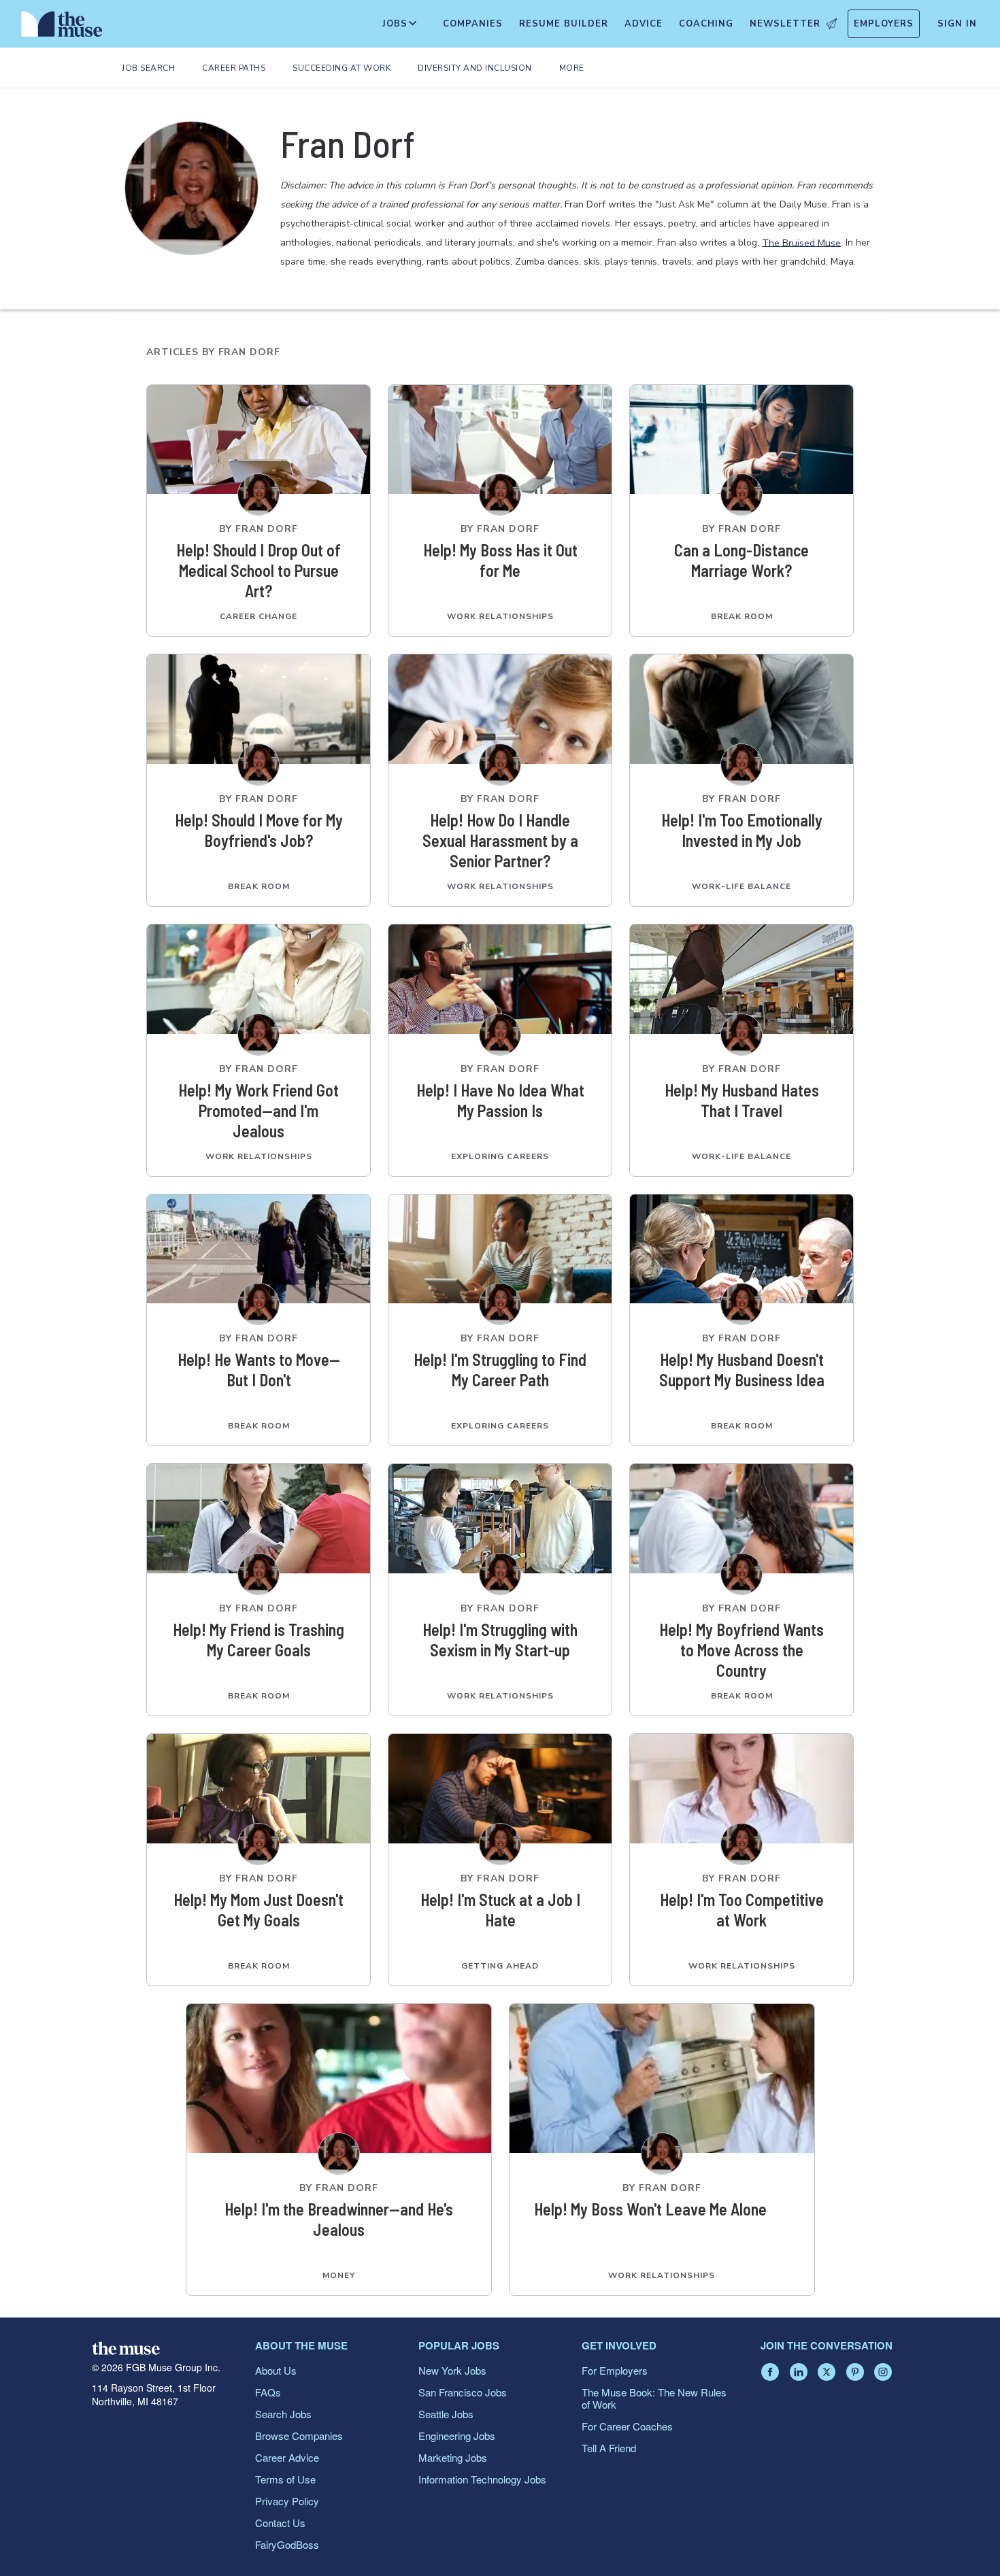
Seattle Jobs (446, 2414)
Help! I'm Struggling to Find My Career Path (500, 1370)
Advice (644, 24)
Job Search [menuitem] (148, 68)
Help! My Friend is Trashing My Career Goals (259, 1640)
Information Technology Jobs (482, 2479)
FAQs (268, 2392)
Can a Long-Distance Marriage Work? (741, 560)
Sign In (957, 24)
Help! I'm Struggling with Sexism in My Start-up (500, 1640)
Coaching (706, 24)
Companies (473, 24)
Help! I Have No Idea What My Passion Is (500, 1100)
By (259, 529)
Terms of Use (285, 2479)
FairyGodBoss (287, 2544)
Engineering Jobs (457, 2436)
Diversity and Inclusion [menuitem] (475, 68)
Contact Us (280, 2523)
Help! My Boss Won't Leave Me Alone (650, 2209)
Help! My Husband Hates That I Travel (742, 1100)
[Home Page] (62, 27)
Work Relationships (500, 616)
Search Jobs (283, 2414)
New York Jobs (452, 2370)
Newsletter (785, 24)
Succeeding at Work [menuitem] (341, 68)
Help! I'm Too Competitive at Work (742, 1910)
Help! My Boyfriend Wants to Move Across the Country (741, 1650)
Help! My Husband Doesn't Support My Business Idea (742, 1370)
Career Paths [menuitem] (234, 68)
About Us (276, 2370)
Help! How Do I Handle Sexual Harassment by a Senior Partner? (500, 840)
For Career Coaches (627, 2426)
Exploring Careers (500, 1156)
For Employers (615, 2370)
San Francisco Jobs (463, 2392)
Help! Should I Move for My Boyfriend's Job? (259, 830)
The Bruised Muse (801, 242)
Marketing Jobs (453, 2457)
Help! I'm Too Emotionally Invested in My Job (742, 830)
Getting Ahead (500, 1966)
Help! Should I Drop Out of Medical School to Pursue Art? (259, 570)
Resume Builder (564, 24)
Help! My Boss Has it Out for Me (500, 560)
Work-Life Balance (741, 886)
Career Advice (287, 2457)
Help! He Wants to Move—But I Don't (259, 1370)
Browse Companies (299, 2436)
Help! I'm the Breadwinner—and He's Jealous (339, 2219)
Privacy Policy (287, 2501)
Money (339, 2275)
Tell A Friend (609, 2448)
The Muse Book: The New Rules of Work (654, 2398)
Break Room (742, 616)
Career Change (259, 616)
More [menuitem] (572, 68)
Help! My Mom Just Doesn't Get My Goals (259, 1910)
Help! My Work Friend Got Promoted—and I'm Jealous (259, 1110)
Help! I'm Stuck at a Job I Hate (500, 1910)
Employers (884, 24)
